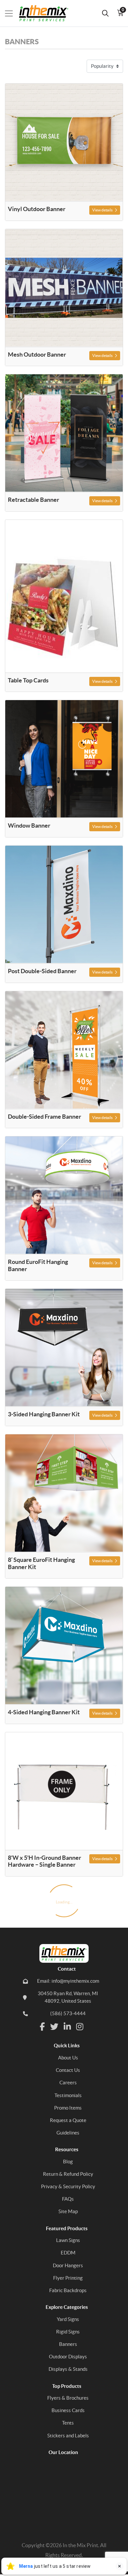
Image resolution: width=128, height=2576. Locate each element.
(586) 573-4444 (68, 2013)
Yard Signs (68, 2319)
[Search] (105, 13)
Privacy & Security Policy (68, 2186)
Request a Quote (68, 2120)
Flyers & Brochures (68, 2398)
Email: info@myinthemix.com (68, 1981)
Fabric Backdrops (68, 2290)
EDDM (68, 2253)
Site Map (68, 2211)
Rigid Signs (68, 2332)
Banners (68, 2344)
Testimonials (68, 2095)
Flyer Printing (68, 2278)
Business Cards (68, 2410)
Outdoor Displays (68, 2357)
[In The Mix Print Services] (40, 13)
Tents (68, 2423)
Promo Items (68, 2108)
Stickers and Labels (68, 2436)
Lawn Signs (68, 2240)
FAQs (68, 2199)
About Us (68, 2058)
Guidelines (68, 2133)
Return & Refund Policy (68, 2174)
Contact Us (68, 2070)
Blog (68, 2162)
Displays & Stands (68, 2369)
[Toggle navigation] (9, 13)
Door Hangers (68, 2265)
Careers (68, 2083)
